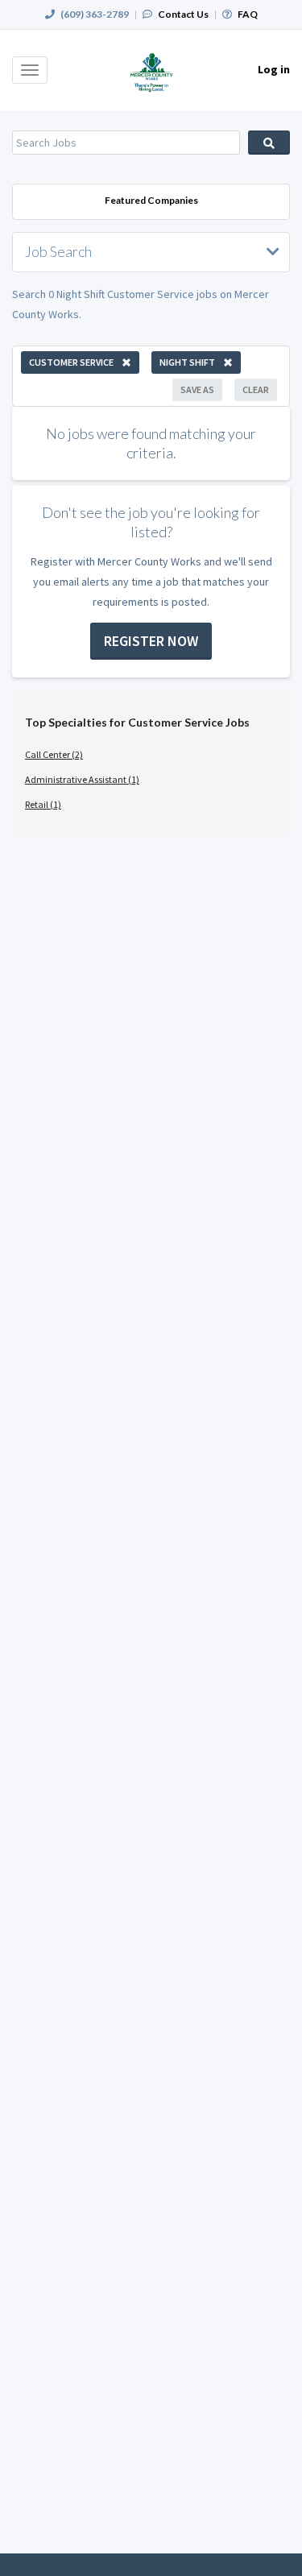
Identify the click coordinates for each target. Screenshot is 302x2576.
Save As (197, 389)
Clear (256, 389)
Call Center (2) (54, 754)
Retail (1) (43, 804)
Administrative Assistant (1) (82, 779)
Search (269, 143)
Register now (151, 641)
